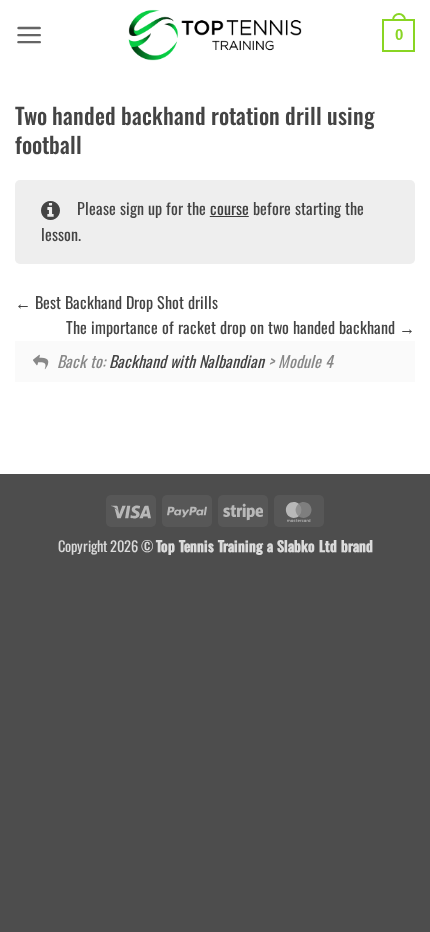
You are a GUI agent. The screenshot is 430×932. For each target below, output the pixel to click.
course (229, 208)
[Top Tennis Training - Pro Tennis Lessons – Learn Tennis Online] (215, 35)
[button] (29, 35)
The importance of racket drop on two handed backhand (232, 327)
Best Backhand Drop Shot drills (124, 302)
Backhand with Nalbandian (186, 361)
